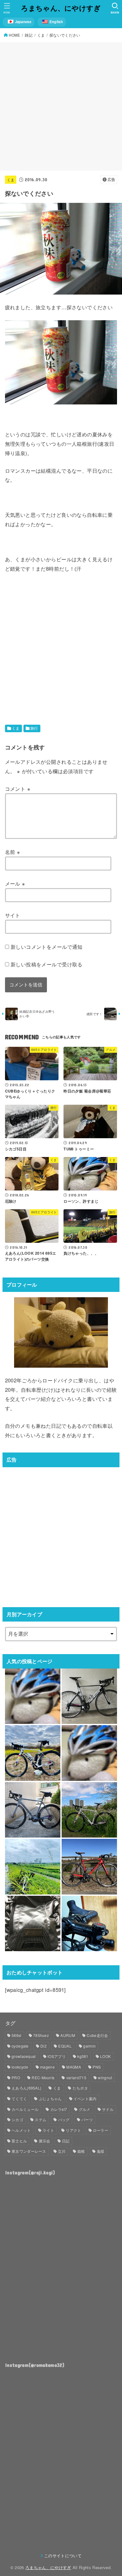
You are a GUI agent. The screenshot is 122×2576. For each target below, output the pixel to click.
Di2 (43, 2046)
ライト (48, 2130)
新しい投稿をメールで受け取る (47, 964)
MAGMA (74, 2067)
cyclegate (20, 2046)
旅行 (34, 728)
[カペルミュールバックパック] (33, 1923)
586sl (17, 2035)
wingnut (105, 2077)
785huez (41, 2035)
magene (47, 2067)
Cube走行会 (97, 2035)
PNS (97, 2067)
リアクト (73, 2130)
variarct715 (76, 2077)
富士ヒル (19, 2141)
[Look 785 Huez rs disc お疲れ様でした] (89, 1810)
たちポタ (80, 2088)
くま (11, 180)
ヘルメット (21, 2130)
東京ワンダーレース (29, 2151)
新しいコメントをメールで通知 (47, 947)
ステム (41, 2119)
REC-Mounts (43, 2077)
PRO (16, 2077)
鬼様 (101, 2151)
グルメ (85, 2109)
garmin (89, 2046)
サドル (108, 2109)
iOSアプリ (57, 2056)
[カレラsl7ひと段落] (89, 1866)
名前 (13, 852)
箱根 (81, 2151)
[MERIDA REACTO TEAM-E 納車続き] (89, 1696)
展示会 (45, 2141)
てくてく (19, 2098)
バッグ (64, 2119)
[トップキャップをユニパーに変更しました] (89, 1923)
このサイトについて (63, 2555)
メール (15, 883)
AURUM (68, 2035)
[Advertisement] (61, 106)
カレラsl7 (59, 2109)
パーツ (87, 2119)
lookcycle (20, 2067)
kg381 (83, 2056)
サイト (13, 915)
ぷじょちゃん (50, 2098)
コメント (18, 789)
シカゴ (17, 2119)
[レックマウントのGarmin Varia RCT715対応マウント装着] (33, 1866)
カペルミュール (25, 2109)
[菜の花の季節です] (33, 1753)
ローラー (101, 2130)
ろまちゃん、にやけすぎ (61, 8)
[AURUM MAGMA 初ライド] (33, 1810)
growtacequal (24, 2056)
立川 (62, 2151)
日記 (66, 2141)
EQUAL (65, 2046)
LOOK (105, 2056)
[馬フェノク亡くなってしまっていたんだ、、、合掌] (33, 1696)
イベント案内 (85, 2098)
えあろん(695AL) (26, 2088)
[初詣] (89, 1753)
